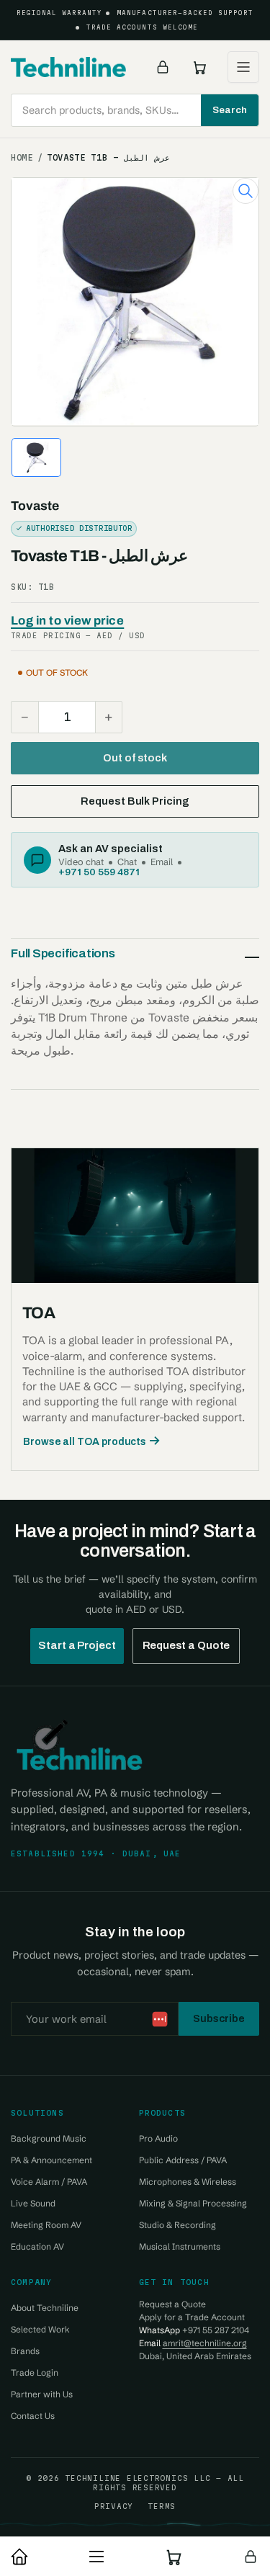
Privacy (114, 2506)
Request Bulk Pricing (135, 801)
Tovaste (35, 506)
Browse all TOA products (85, 1442)
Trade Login (35, 2372)
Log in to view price (67, 621)
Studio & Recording (177, 2225)
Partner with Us (42, 2394)
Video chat (81, 862)
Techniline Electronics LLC (138, 2478)
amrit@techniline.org (205, 2343)
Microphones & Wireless (188, 2182)
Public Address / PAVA (183, 2160)
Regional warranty (60, 13)
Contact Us (33, 2416)
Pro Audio (158, 2138)
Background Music (49, 2138)
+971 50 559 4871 (99, 872)
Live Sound (33, 2203)
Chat (127, 862)
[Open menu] (243, 67)
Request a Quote (186, 1645)
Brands (25, 2351)
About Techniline (45, 2308)
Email (162, 862)
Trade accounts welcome (142, 27)
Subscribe (219, 2018)
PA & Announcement (51, 2160)
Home (22, 158)
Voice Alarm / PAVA (49, 2182)
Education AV (37, 2246)
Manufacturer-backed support (185, 13)
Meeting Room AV (46, 2225)
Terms (162, 2506)
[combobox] (135, 110)
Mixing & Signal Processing (193, 2203)
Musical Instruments (180, 2246)
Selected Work (40, 2329)
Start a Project (77, 1645)
